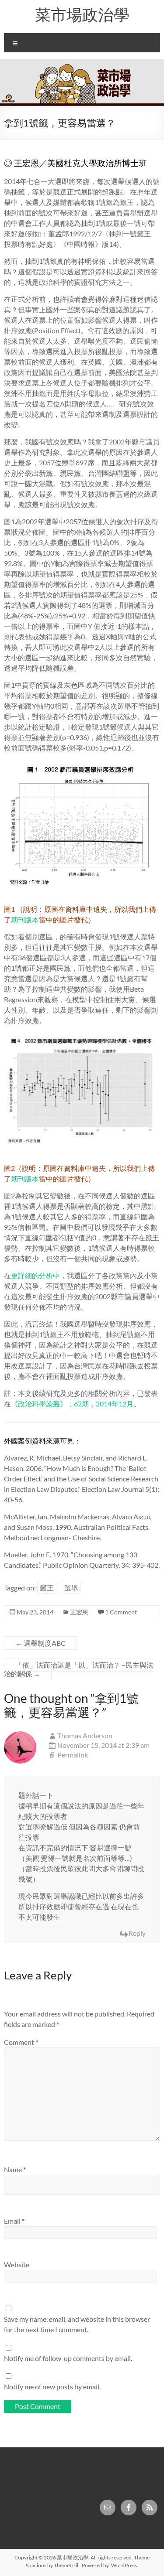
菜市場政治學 (82, 14)
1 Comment (121, 1612)
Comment (21, 2042)
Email (14, 2221)
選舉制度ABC (40, 1643)
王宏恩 (79, 1612)
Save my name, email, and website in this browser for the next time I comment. (77, 2324)
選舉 (71, 1588)
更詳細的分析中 (35, 1275)
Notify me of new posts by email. (52, 2387)
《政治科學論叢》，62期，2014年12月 (72, 1404)
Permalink (73, 1755)
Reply (137, 1933)
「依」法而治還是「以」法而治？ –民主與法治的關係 (79, 1669)
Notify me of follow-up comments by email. (68, 2358)
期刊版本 (25, 920)
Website (17, 2264)
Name (15, 2169)
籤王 (47, 1588)
